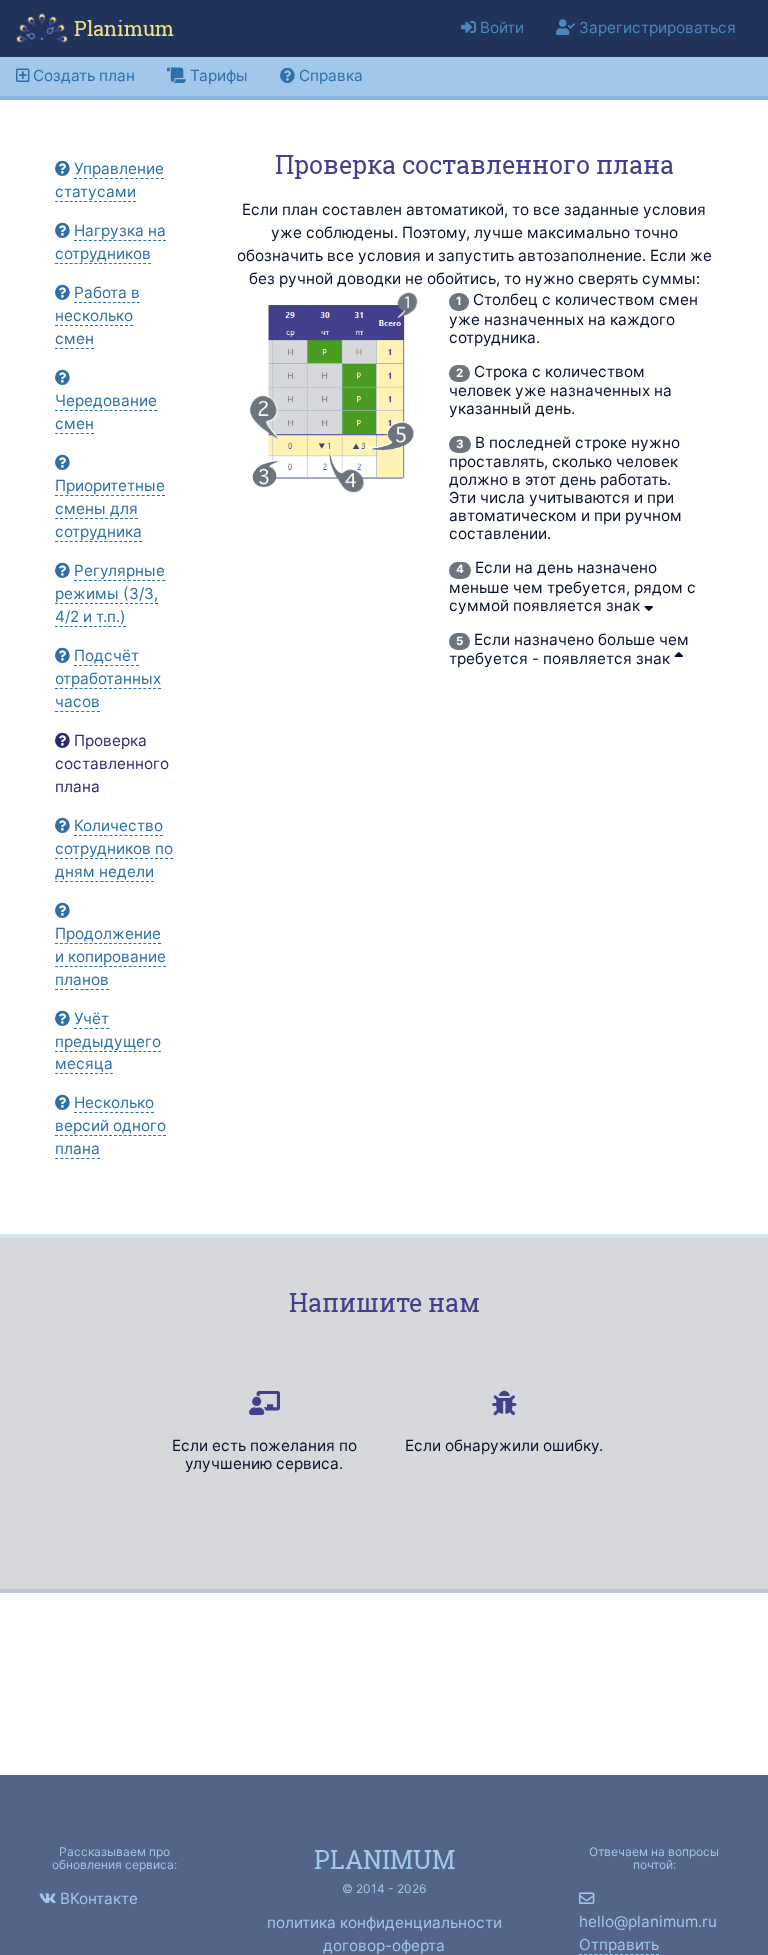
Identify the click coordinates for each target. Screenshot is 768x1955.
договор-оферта (384, 1945)
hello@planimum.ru (648, 1921)
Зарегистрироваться (655, 27)
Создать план (82, 75)
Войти (500, 27)
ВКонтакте (99, 1898)
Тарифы (217, 75)
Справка (329, 75)
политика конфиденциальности (384, 1922)
